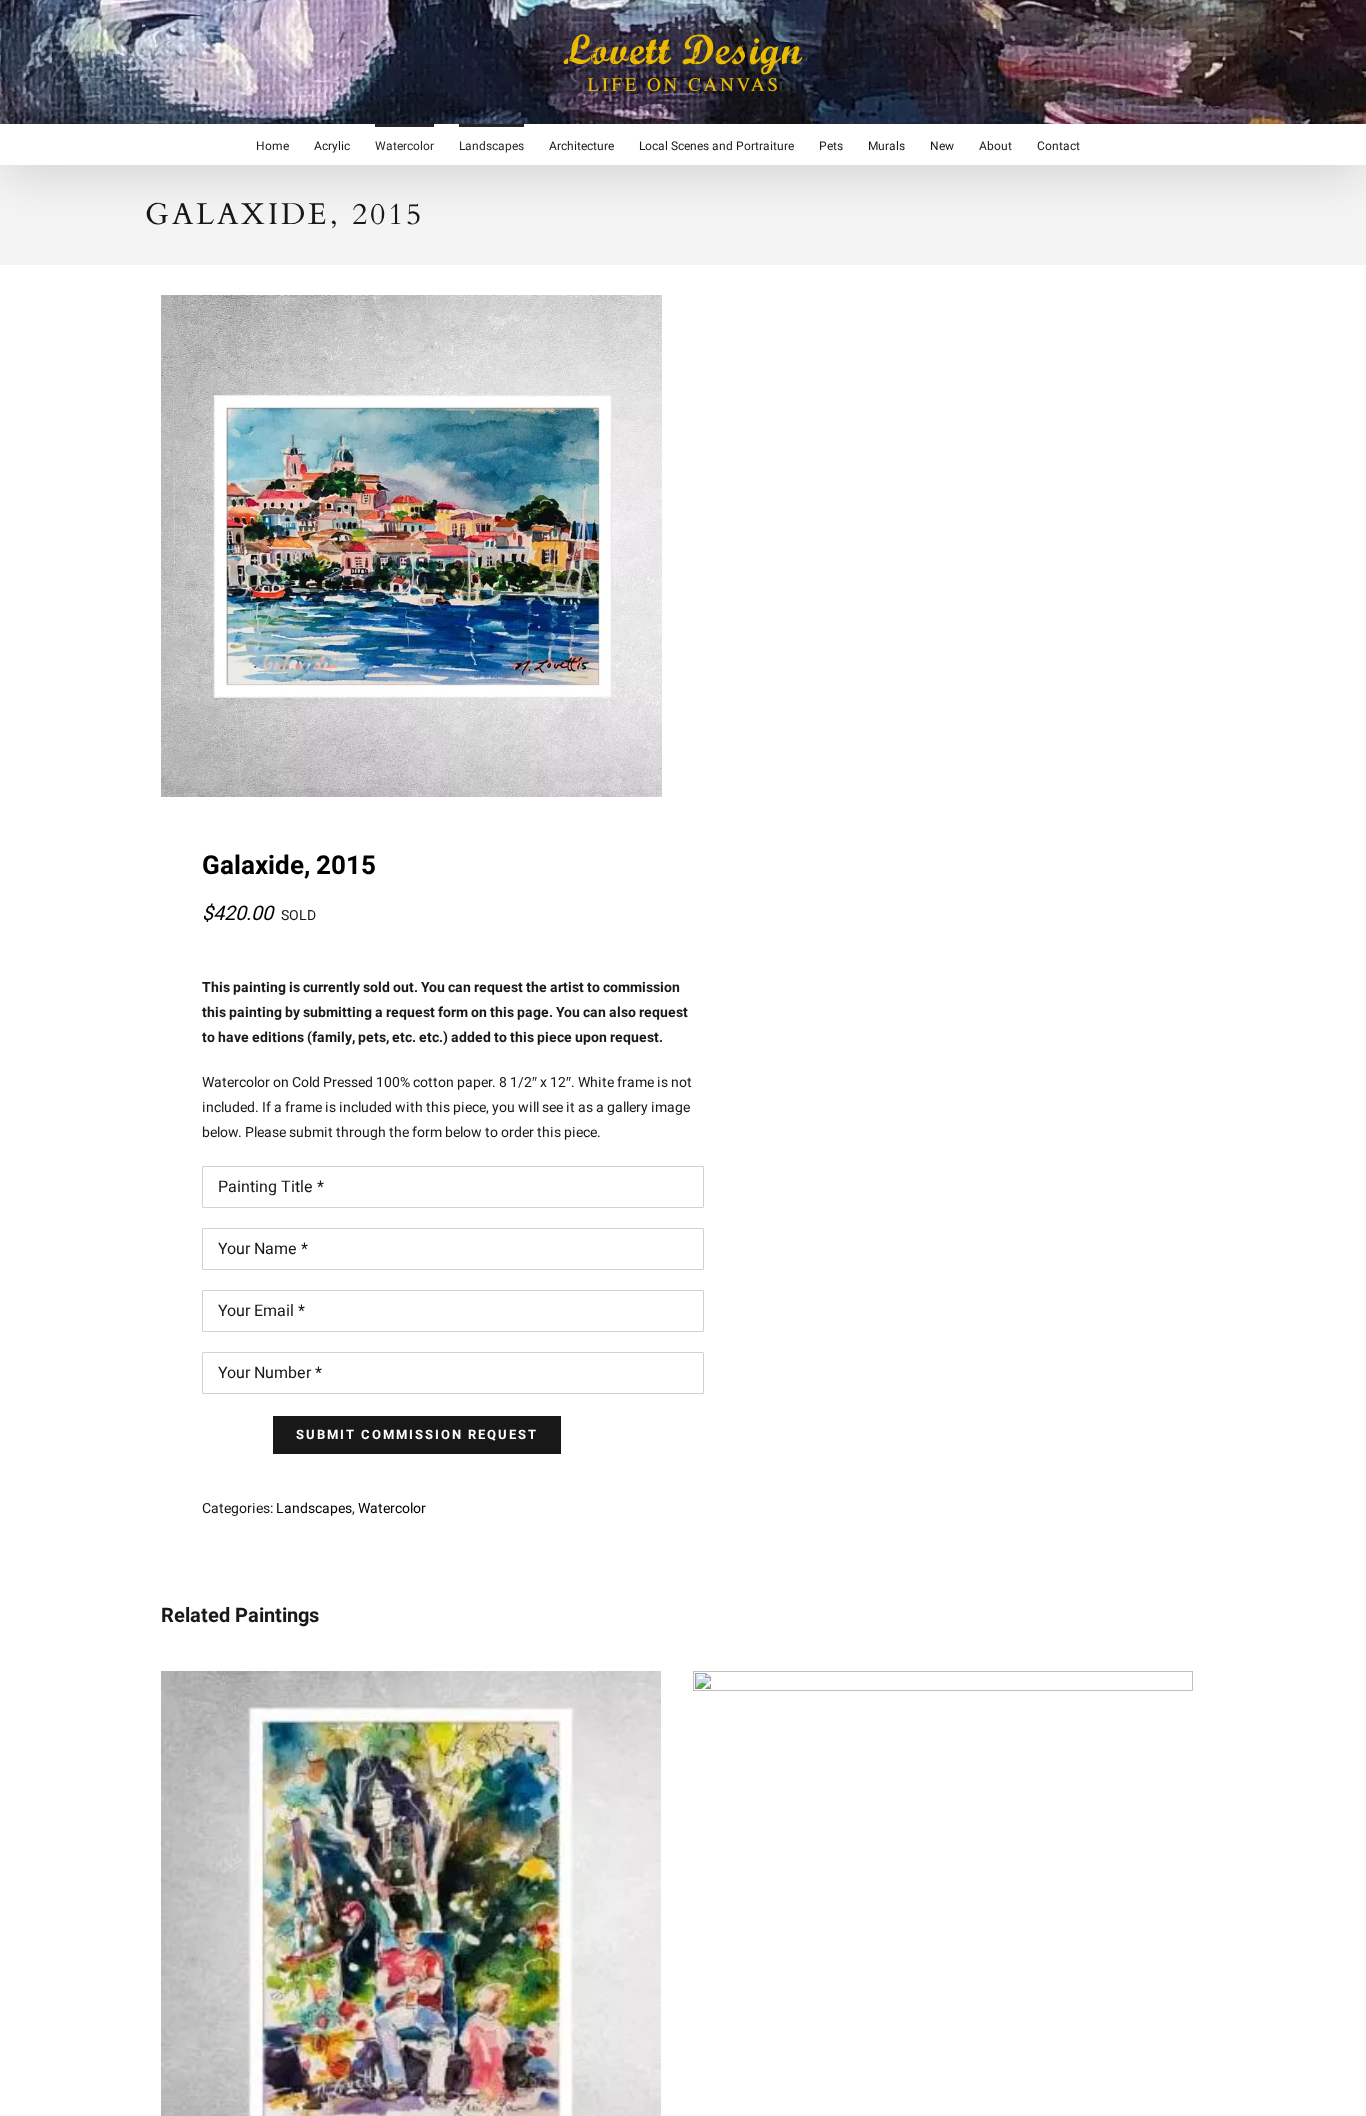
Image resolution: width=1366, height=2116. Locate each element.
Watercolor (392, 1508)
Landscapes (314, 1508)
